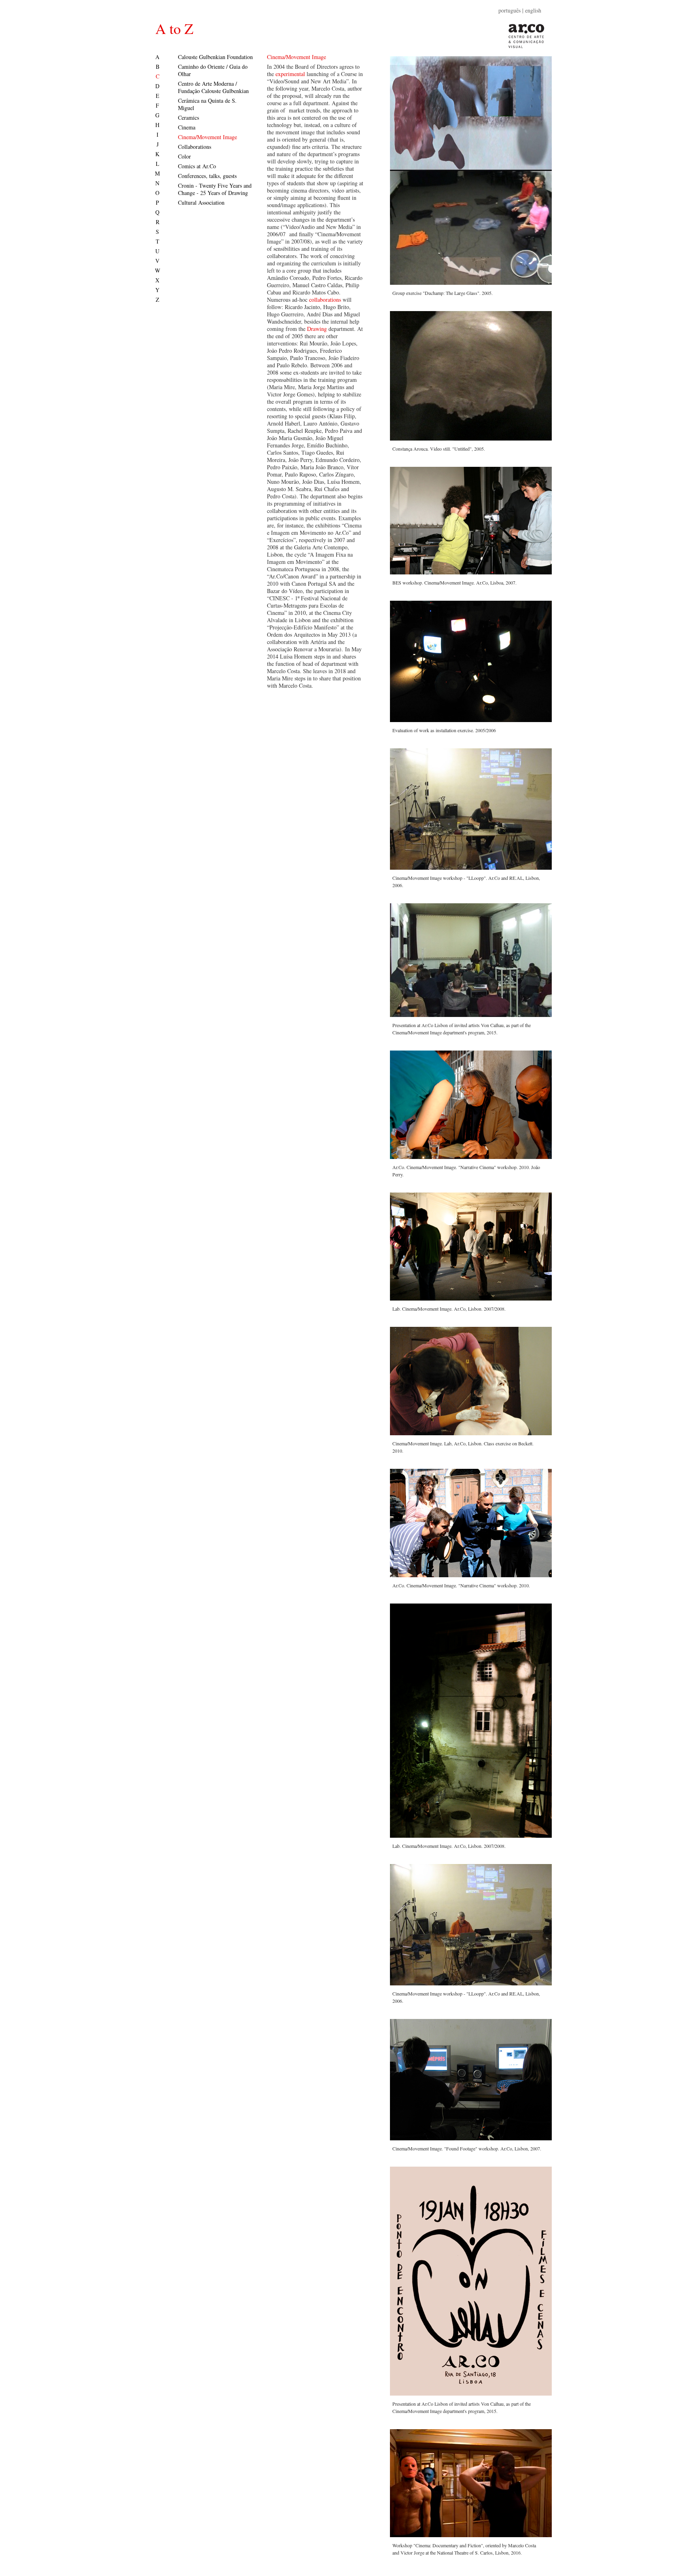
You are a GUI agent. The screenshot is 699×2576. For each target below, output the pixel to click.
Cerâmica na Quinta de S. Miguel (207, 104)
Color (184, 156)
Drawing (317, 329)
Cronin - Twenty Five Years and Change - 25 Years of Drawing (215, 189)
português (509, 10)
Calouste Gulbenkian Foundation (215, 57)
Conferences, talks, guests (207, 176)
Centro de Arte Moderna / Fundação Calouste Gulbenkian (213, 87)
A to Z (174, 28)
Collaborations (195, 147)
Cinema (187, 127)
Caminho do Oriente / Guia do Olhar (213, 70)
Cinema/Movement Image (208, 137)
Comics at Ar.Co (197, 166)
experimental (290, 74)
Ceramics (189, 118)
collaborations (325, 300)
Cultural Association (201, 202)
